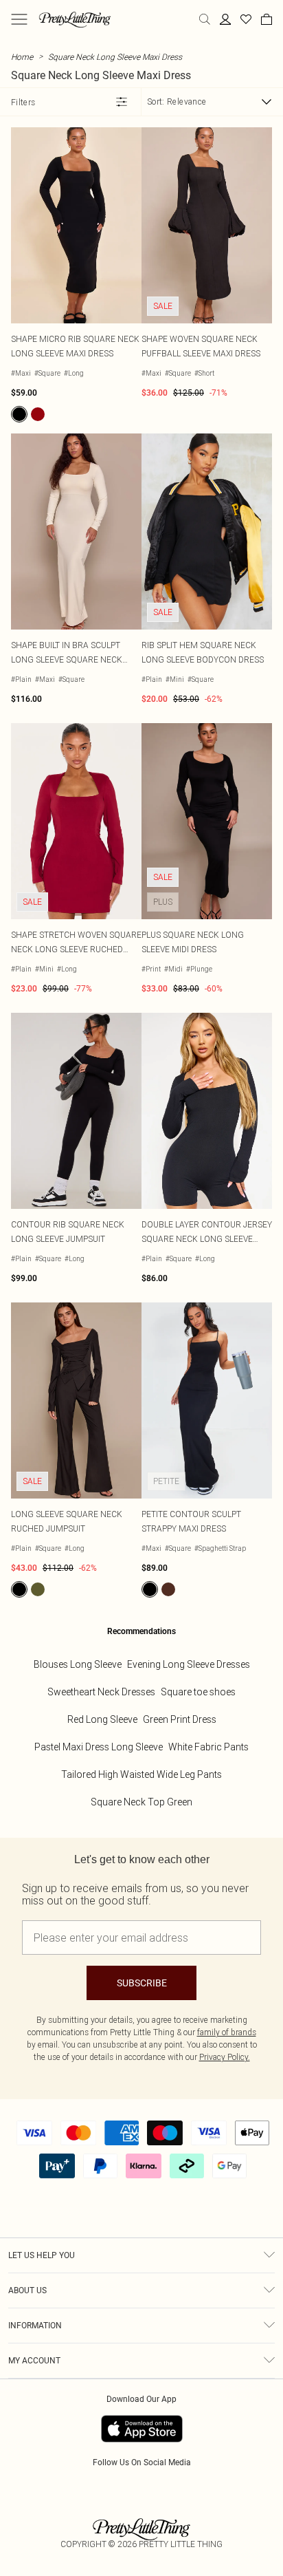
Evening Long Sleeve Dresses (189, 1664)
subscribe (142, 1983)
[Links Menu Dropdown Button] (19, 19)
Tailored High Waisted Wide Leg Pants (141, 1774)
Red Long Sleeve (102, 1719)
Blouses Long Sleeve (78, 1664)
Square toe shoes (198, 1692)
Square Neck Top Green (141, 1802)
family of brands (227, 2032)
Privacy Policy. (225, 2057)
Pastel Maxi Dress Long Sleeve (99, 1747)
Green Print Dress (180, 1719)
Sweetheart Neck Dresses (101, 1692)
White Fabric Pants (208, 1747)
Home (22, 57)
